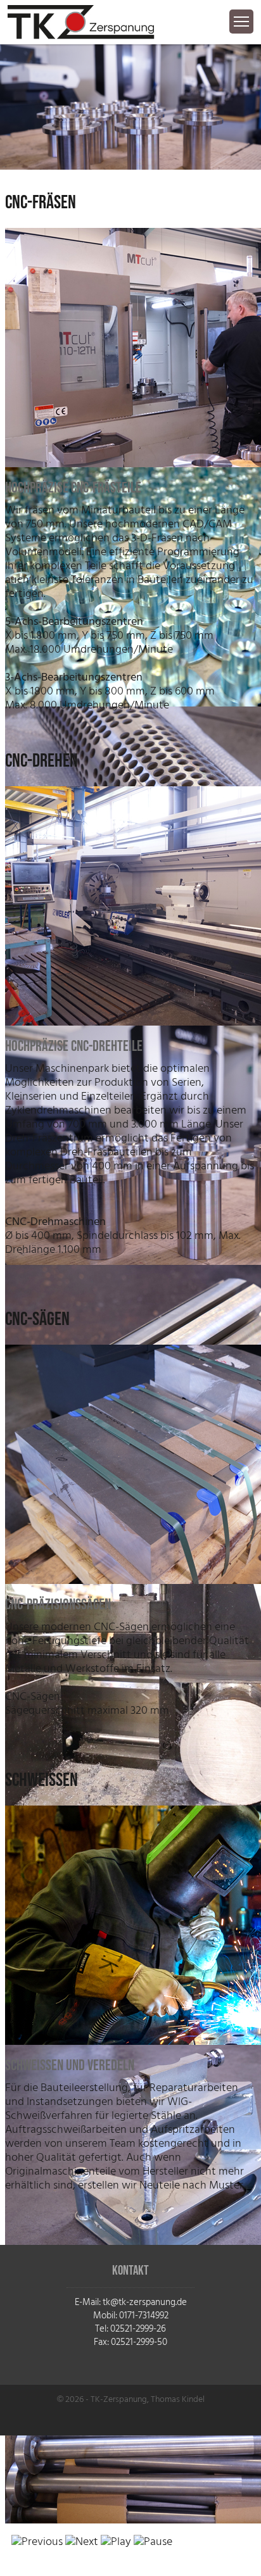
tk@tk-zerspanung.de (145, 2302)
